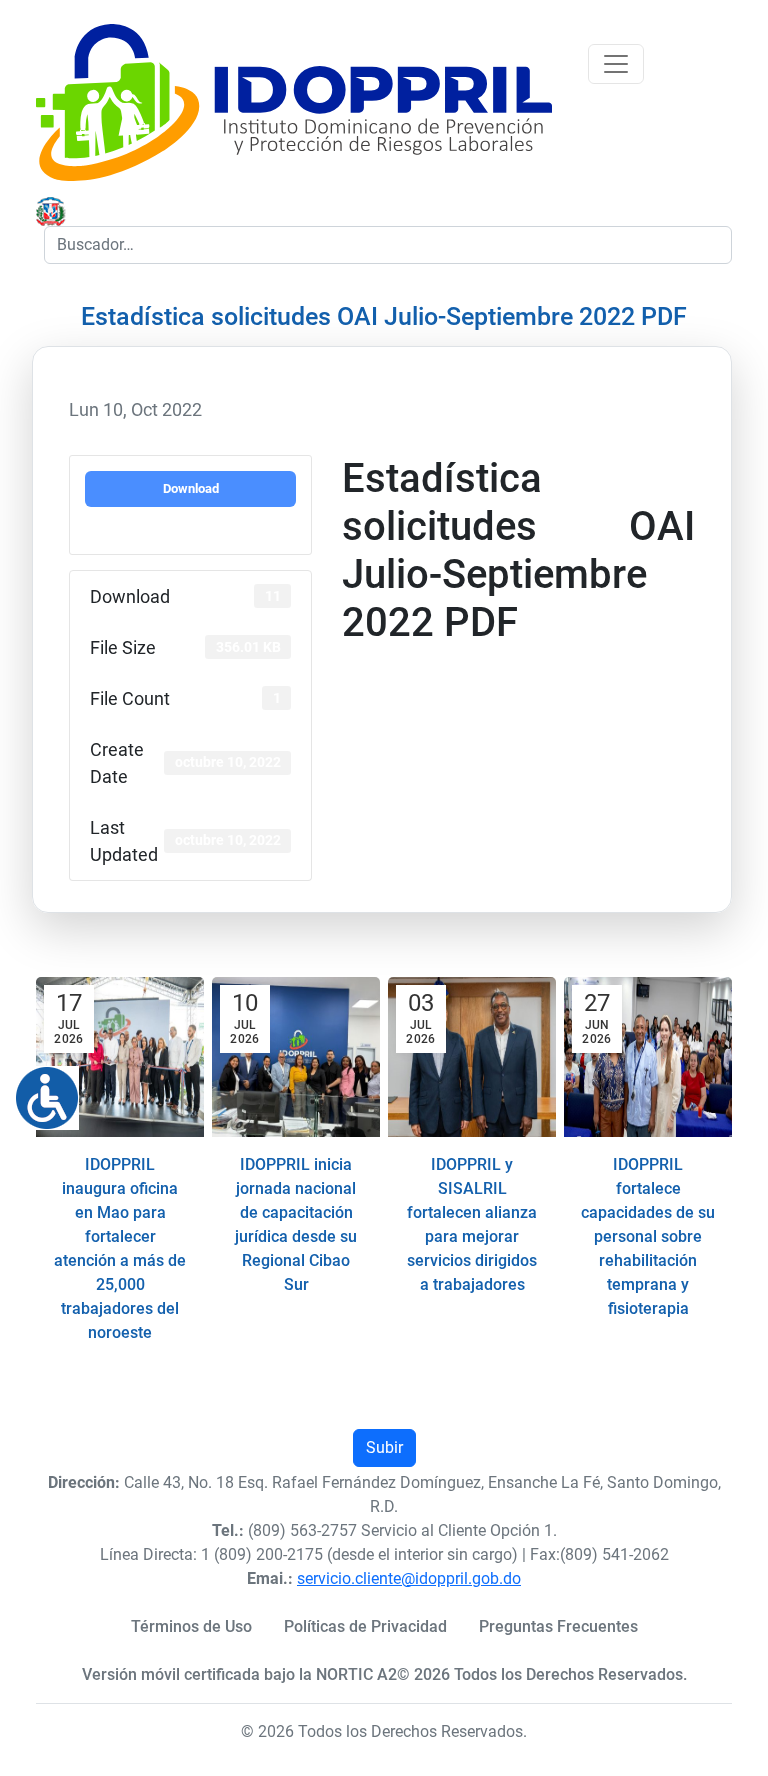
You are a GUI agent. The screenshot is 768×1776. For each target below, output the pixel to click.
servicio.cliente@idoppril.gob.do (409, 1578)
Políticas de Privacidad (365, 1626)
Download (191, 488)
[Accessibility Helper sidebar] (39, 1090)
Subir (384, 1447)
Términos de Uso (191, 1626)
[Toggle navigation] (616, 64)
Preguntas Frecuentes (558, 1626)
